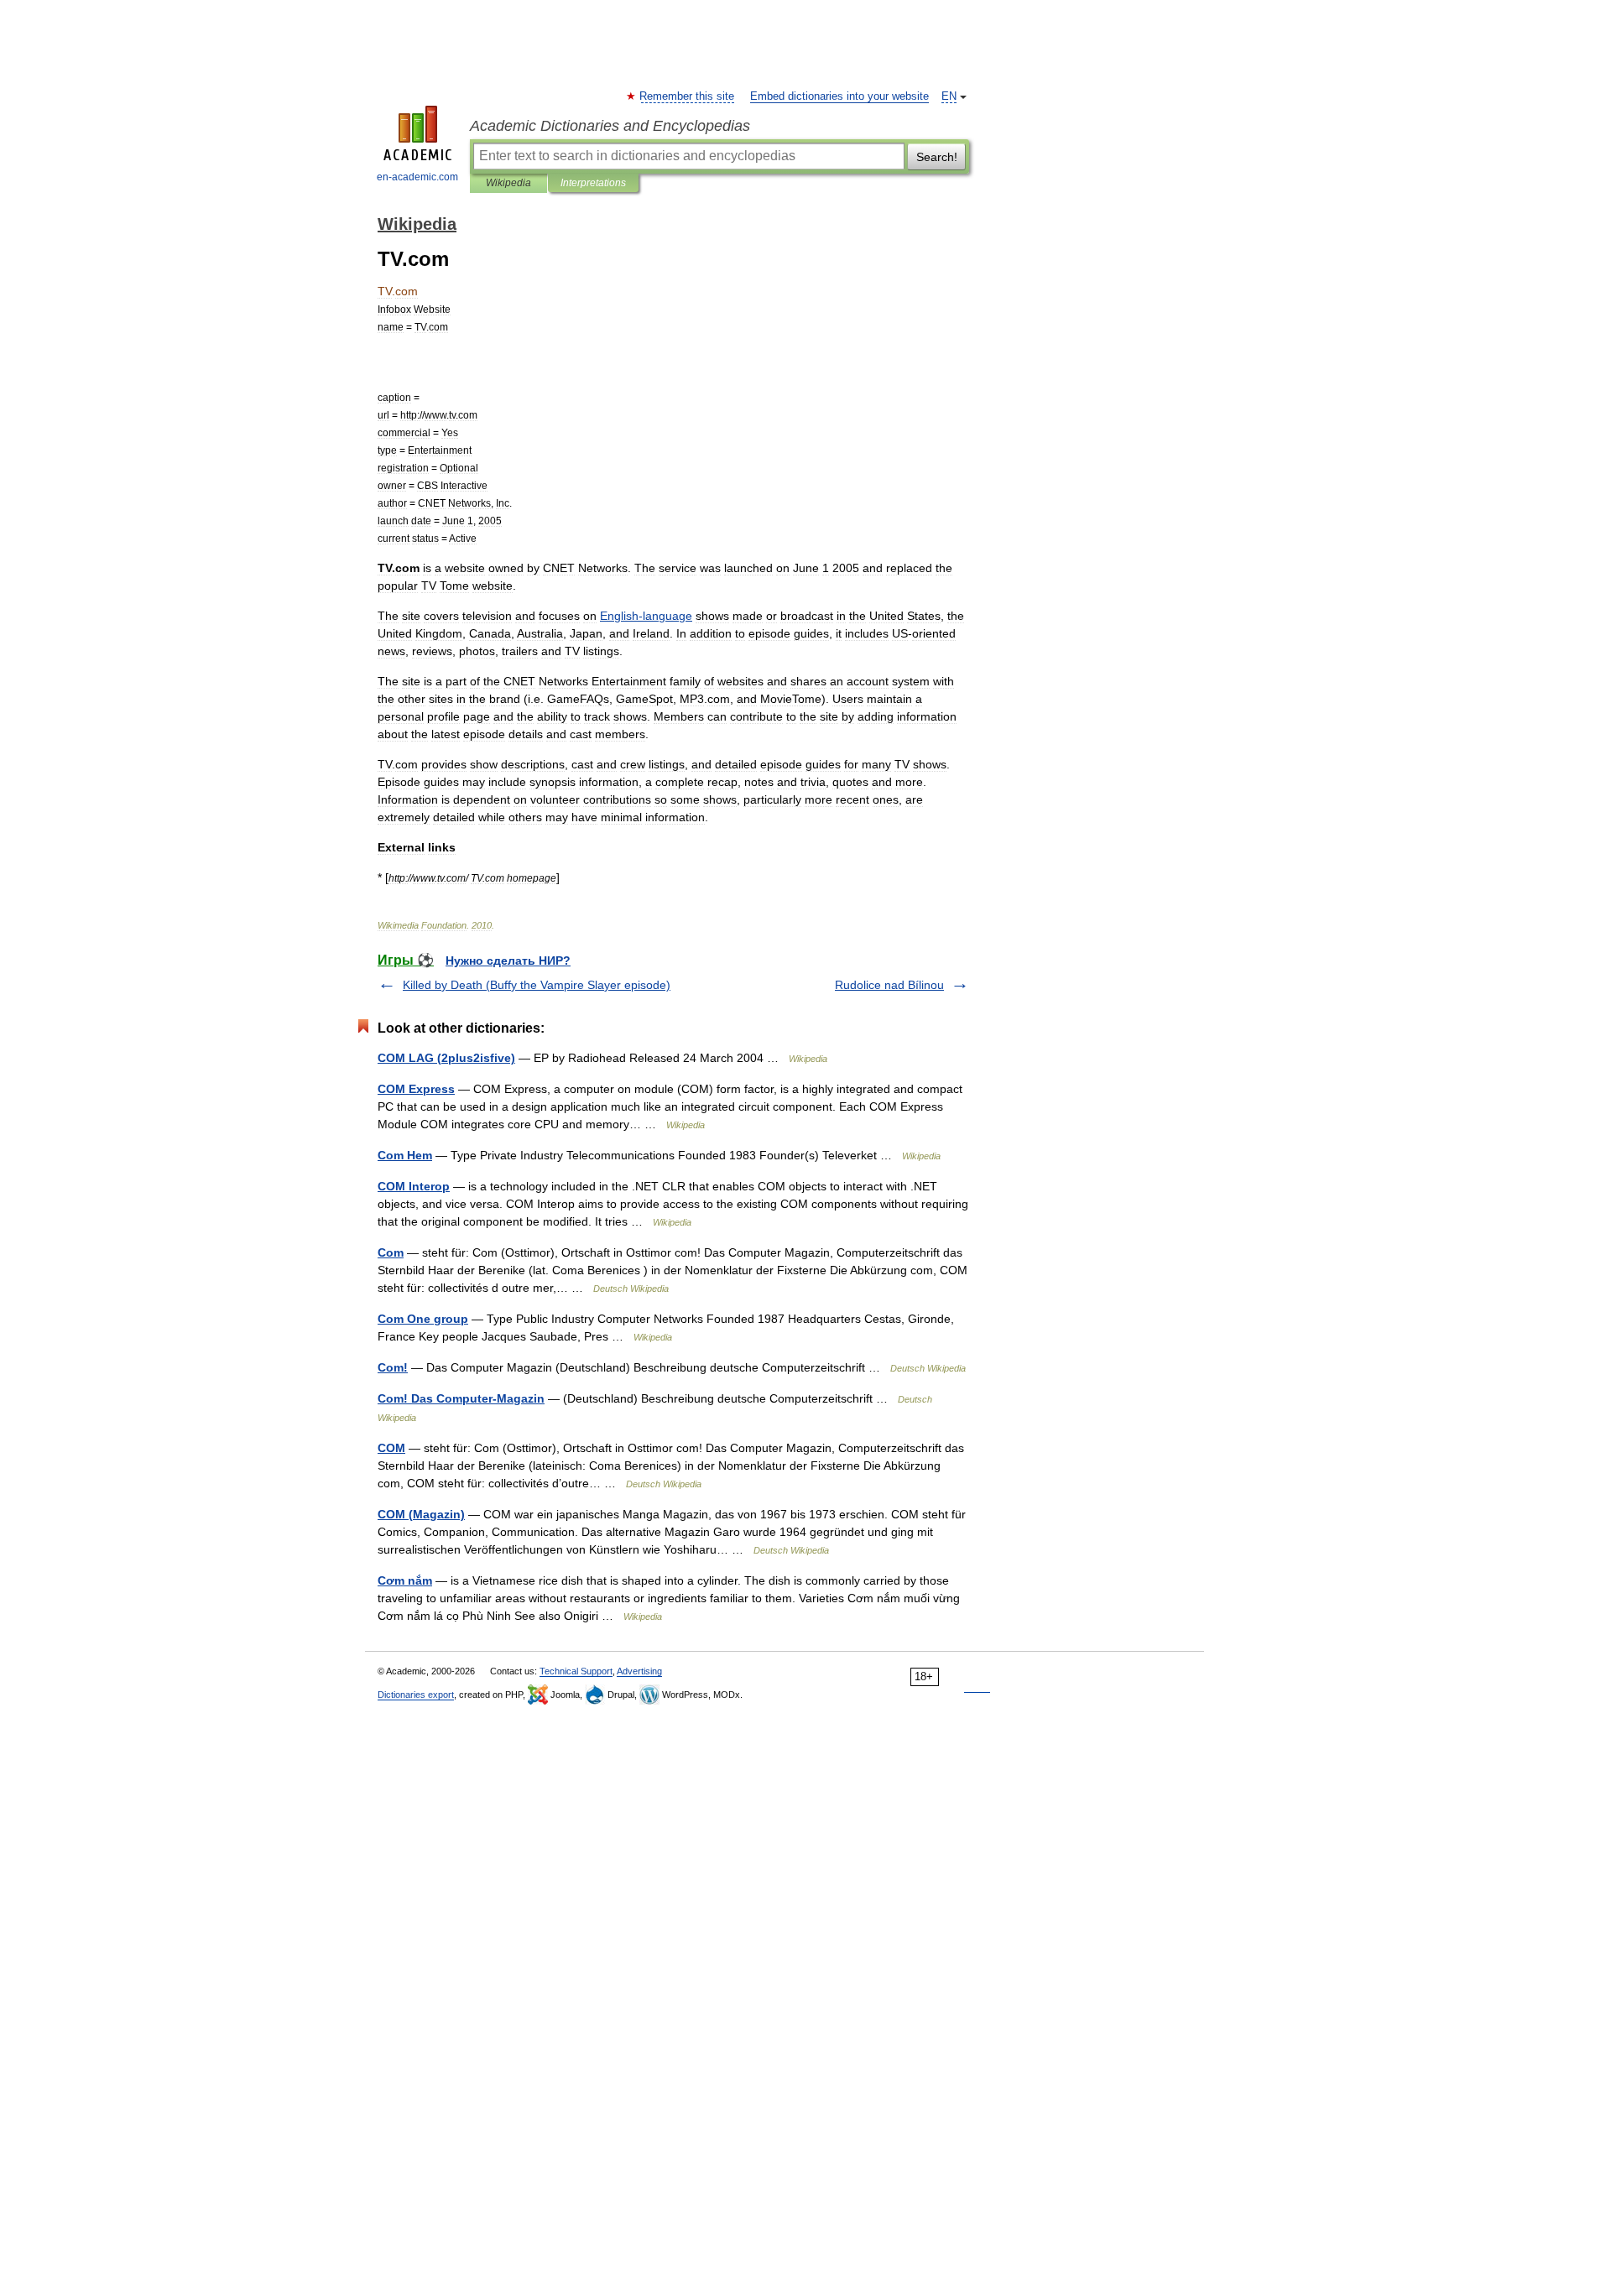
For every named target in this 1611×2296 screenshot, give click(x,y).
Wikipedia (508, 183)
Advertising (639, 1671)
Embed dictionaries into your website (839, 96)
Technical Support (576, 1671)
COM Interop (414, 1186)
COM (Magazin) (421, 1514)
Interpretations (593, 183)
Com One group (423, 1319)
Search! (937, 157)
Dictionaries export (416, 1695)
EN (949, 96)
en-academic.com (417, 177)
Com (391, 1252)
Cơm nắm (405, 1580)
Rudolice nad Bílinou (889, 985)
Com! (393, 1367)
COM (391, 1448)
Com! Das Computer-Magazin (461, 1398)
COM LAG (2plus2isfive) (446, 1058)
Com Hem (405, 1155)
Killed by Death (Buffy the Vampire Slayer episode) (537, 985)
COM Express (416, 1089)
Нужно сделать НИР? (508, 961)
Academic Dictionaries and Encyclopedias (610, 126)
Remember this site (688, 96)
